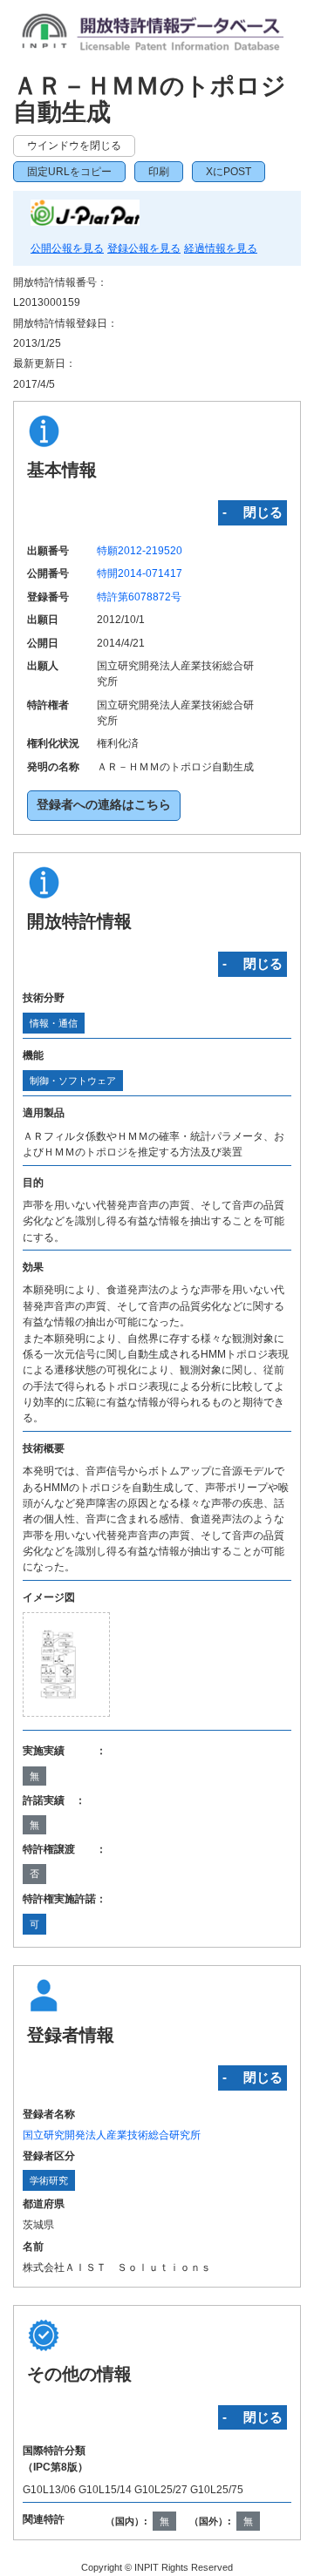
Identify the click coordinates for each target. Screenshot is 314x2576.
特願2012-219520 (140, 551)
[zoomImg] (67, 1664)
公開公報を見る (67, 248)
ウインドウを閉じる (74, 146)
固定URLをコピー (69, 172)
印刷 (159, 172)
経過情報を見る (221, 248)
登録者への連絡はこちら (104, 805)
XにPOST (229, 172)
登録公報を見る (144, 248)
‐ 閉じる (253, 512)
